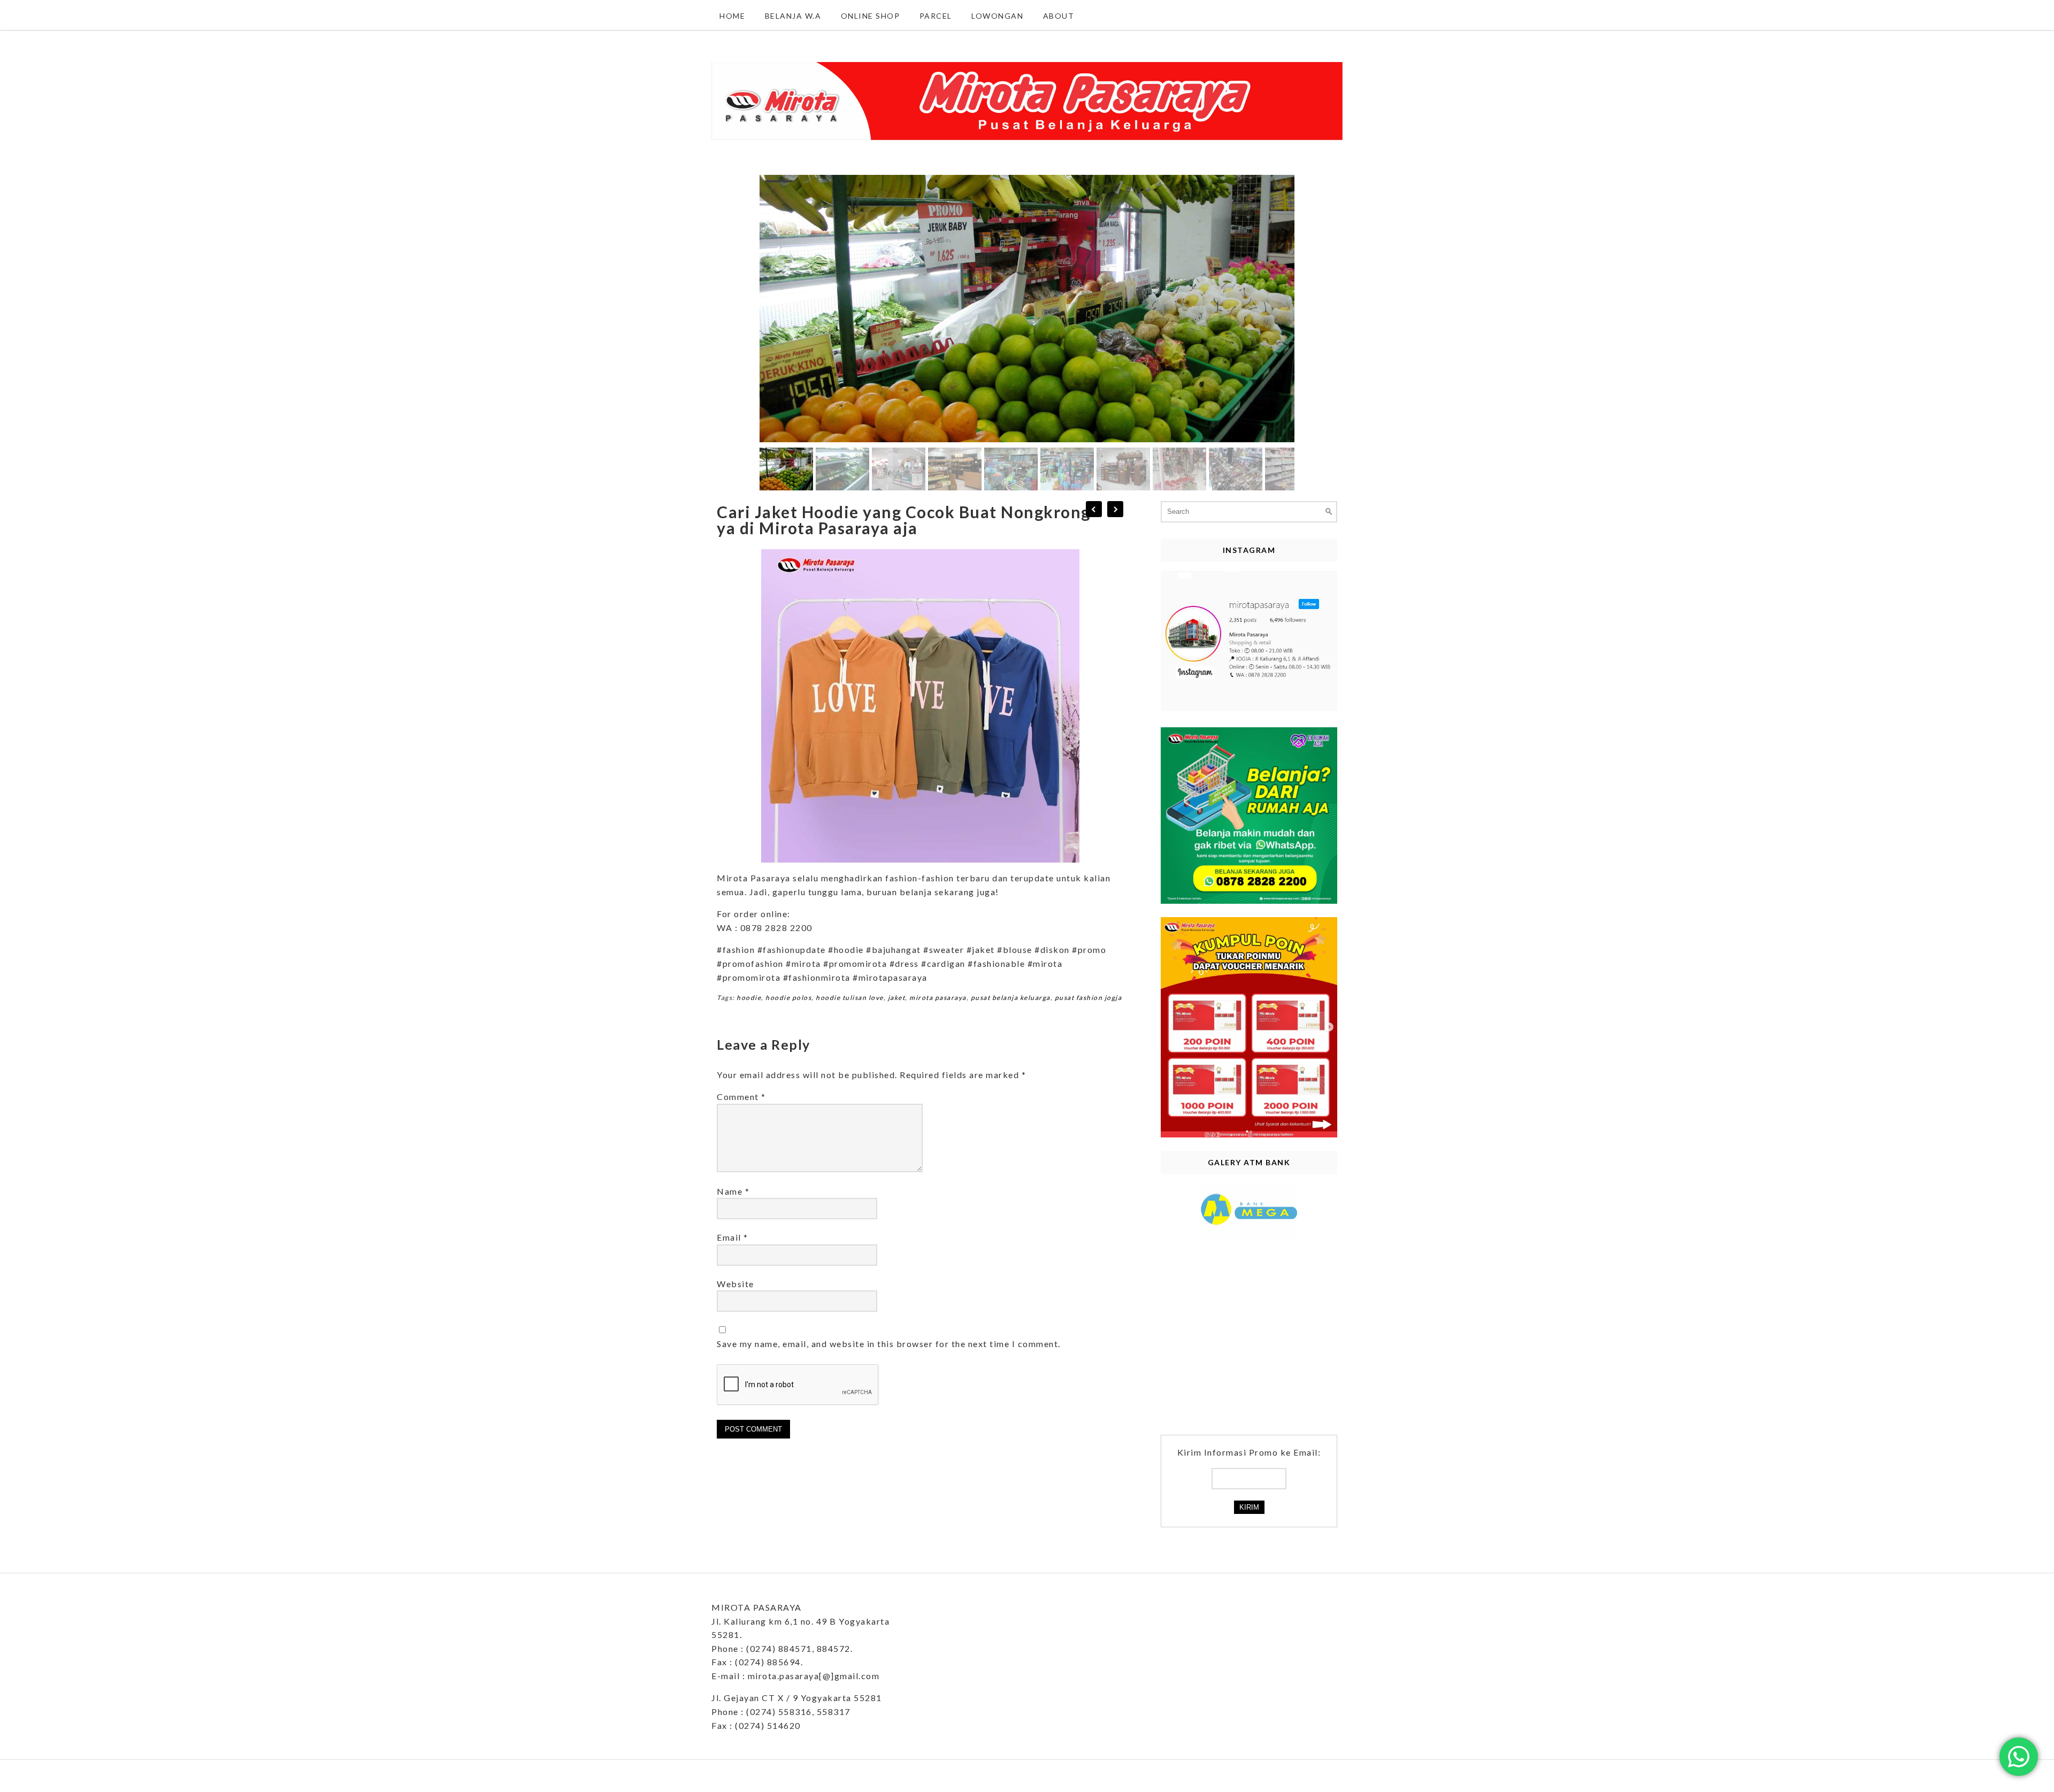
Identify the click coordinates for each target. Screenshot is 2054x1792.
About (1059, 16)
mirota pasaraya (938, 998)
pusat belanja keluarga (1011, 998)
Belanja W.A (793, 16)
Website (735, 1284)
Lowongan (997, 16)
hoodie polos (788, 998)
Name (733, 1191)
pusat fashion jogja (1089, 998)
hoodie (749, 998)
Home (732, 16)
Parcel (936, 16)
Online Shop (871, 16)
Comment (741, 1097)
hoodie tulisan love (850, 998)
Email (733, 1237)
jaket (897, 998)
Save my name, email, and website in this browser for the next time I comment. (889, 1344)
